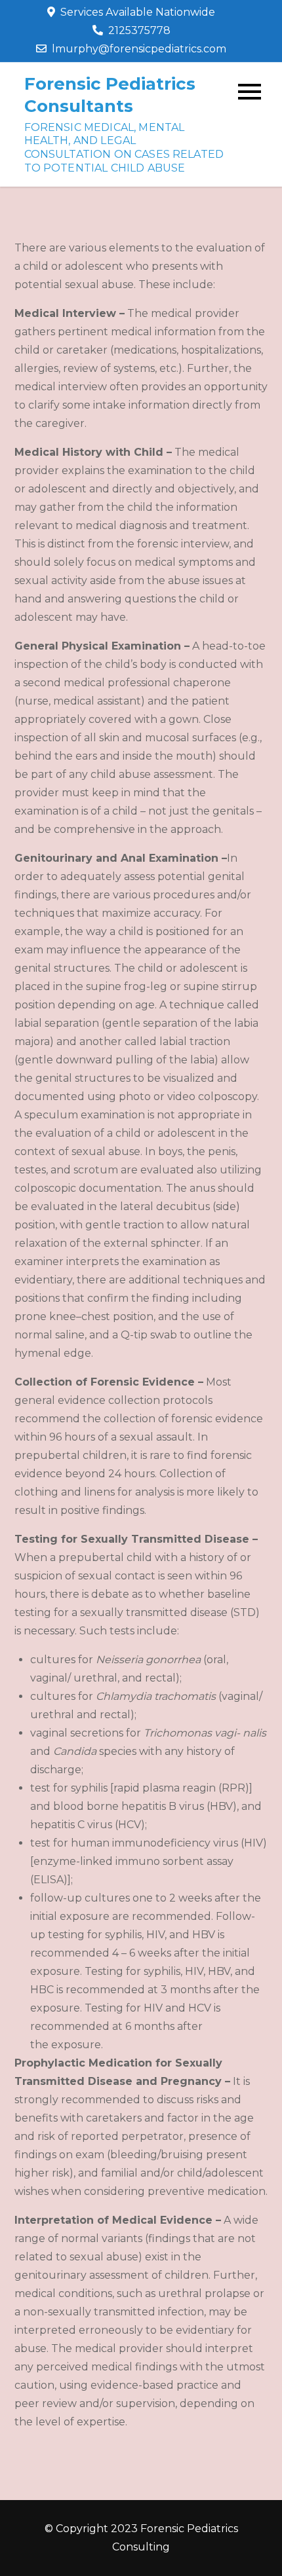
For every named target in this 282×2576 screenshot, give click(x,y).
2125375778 (139, 30)
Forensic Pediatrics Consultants (110, 95)
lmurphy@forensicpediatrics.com (139, 49)
